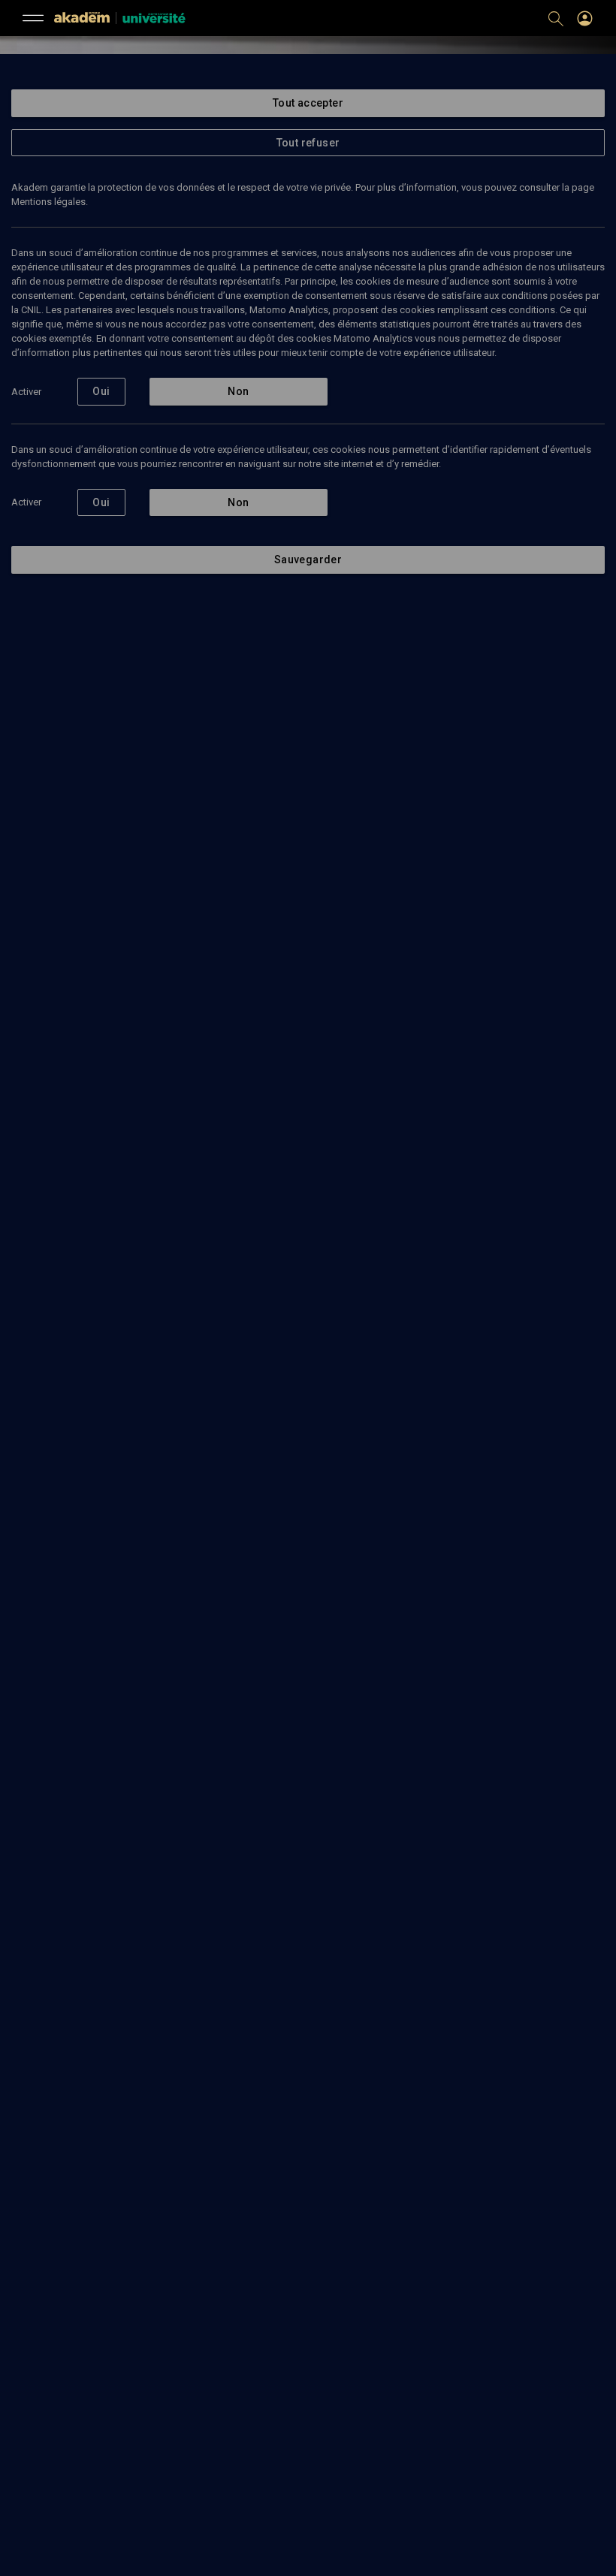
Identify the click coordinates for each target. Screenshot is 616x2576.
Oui (101, 391)
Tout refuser (308, 143)
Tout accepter (308, 103)
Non (238, 391)
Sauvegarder (308, 560)
